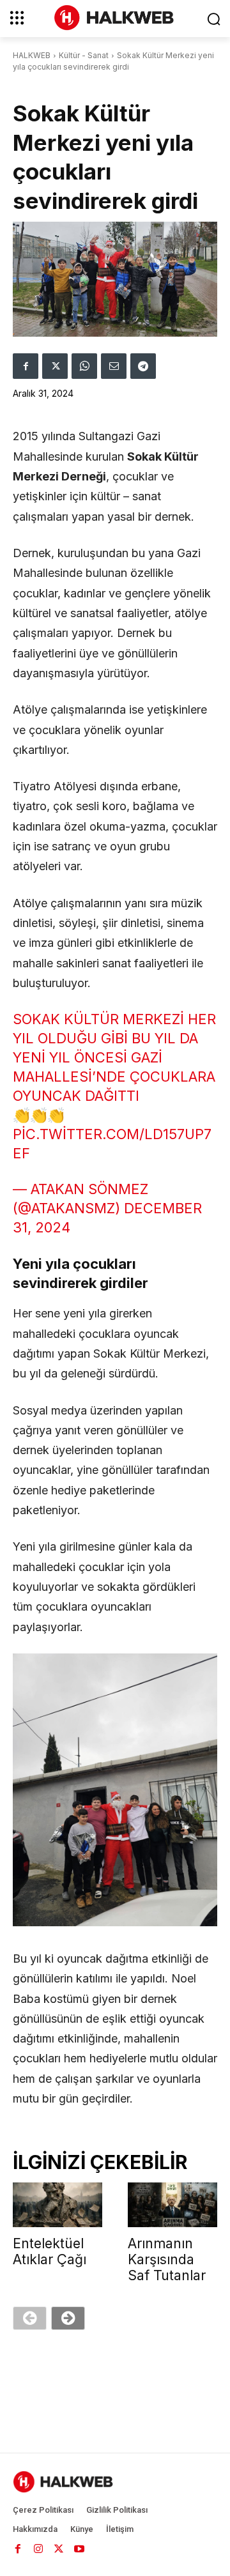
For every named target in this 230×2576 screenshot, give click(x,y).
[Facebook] (26, 366)
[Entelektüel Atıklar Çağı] (57, 2205)
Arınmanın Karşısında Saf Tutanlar (167, 2259)
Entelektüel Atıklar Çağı (50, 2251)
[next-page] (68, 2318)
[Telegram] (143, 366)
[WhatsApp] (84, 366)
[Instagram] (38, 2549)
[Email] (114, 366)
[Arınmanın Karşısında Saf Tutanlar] (172, 2205)
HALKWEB (32, 55)
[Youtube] (79, 2549)
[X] (55, 366)
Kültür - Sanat (84, 55)
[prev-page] (30, 2318)
